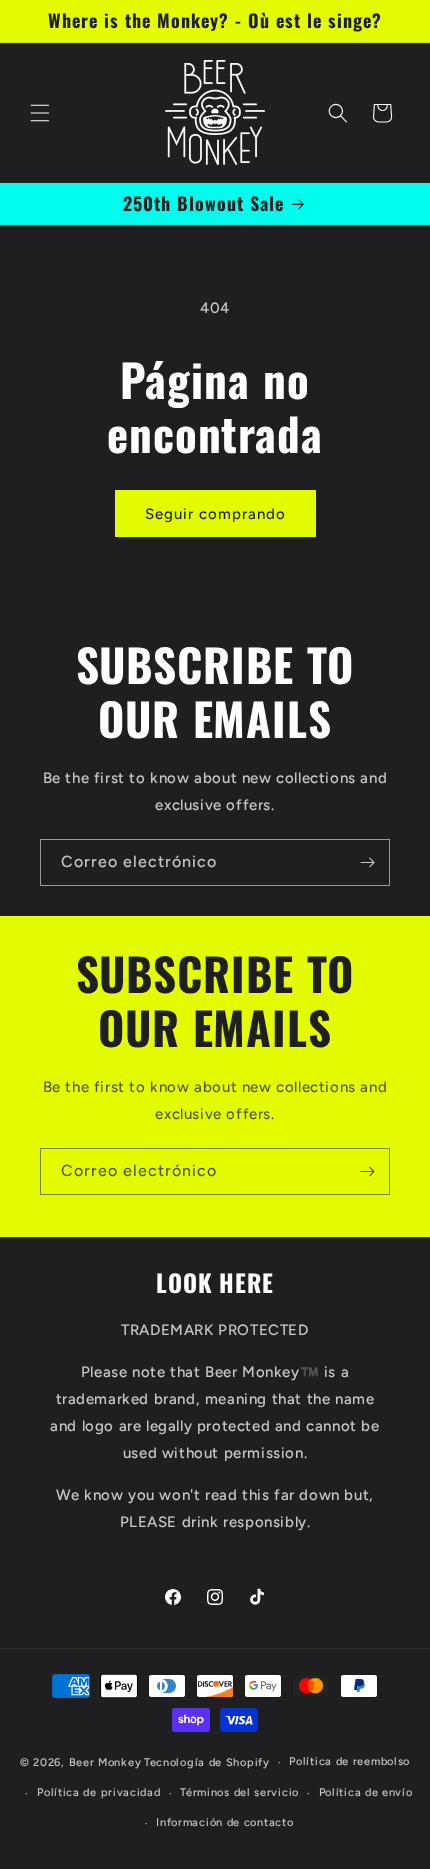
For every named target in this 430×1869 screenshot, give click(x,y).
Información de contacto (224, 1822)
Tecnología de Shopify (207, 1762)
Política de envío (366, 1792)
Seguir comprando (215, 514)
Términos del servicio (239, 1792)
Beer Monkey (105, 1762)
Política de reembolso (349, 1761)
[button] (40, 113)
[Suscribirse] (367, 862)
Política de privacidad (98, 1792)
